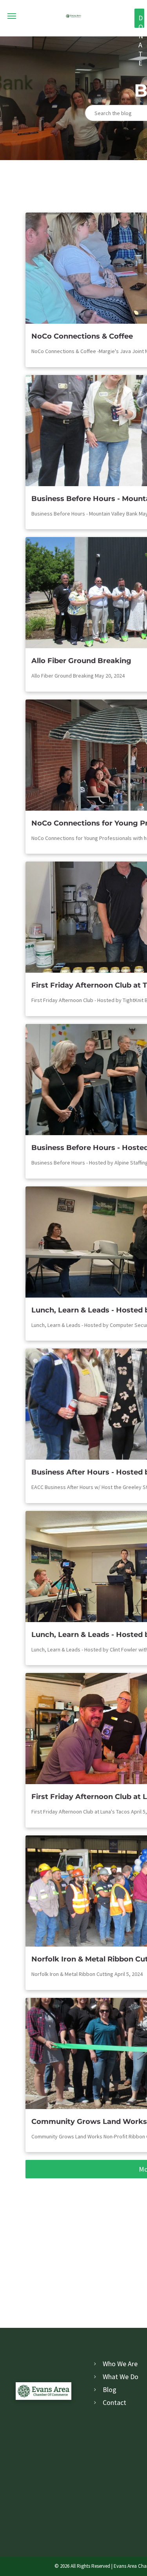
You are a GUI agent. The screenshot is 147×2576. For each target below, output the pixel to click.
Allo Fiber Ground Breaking (81, 661)
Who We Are (120, 2364)
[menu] (12, 16)
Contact (114, 2402)
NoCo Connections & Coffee (82, 336)
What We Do (121, 2377)
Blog (110, 2389)
